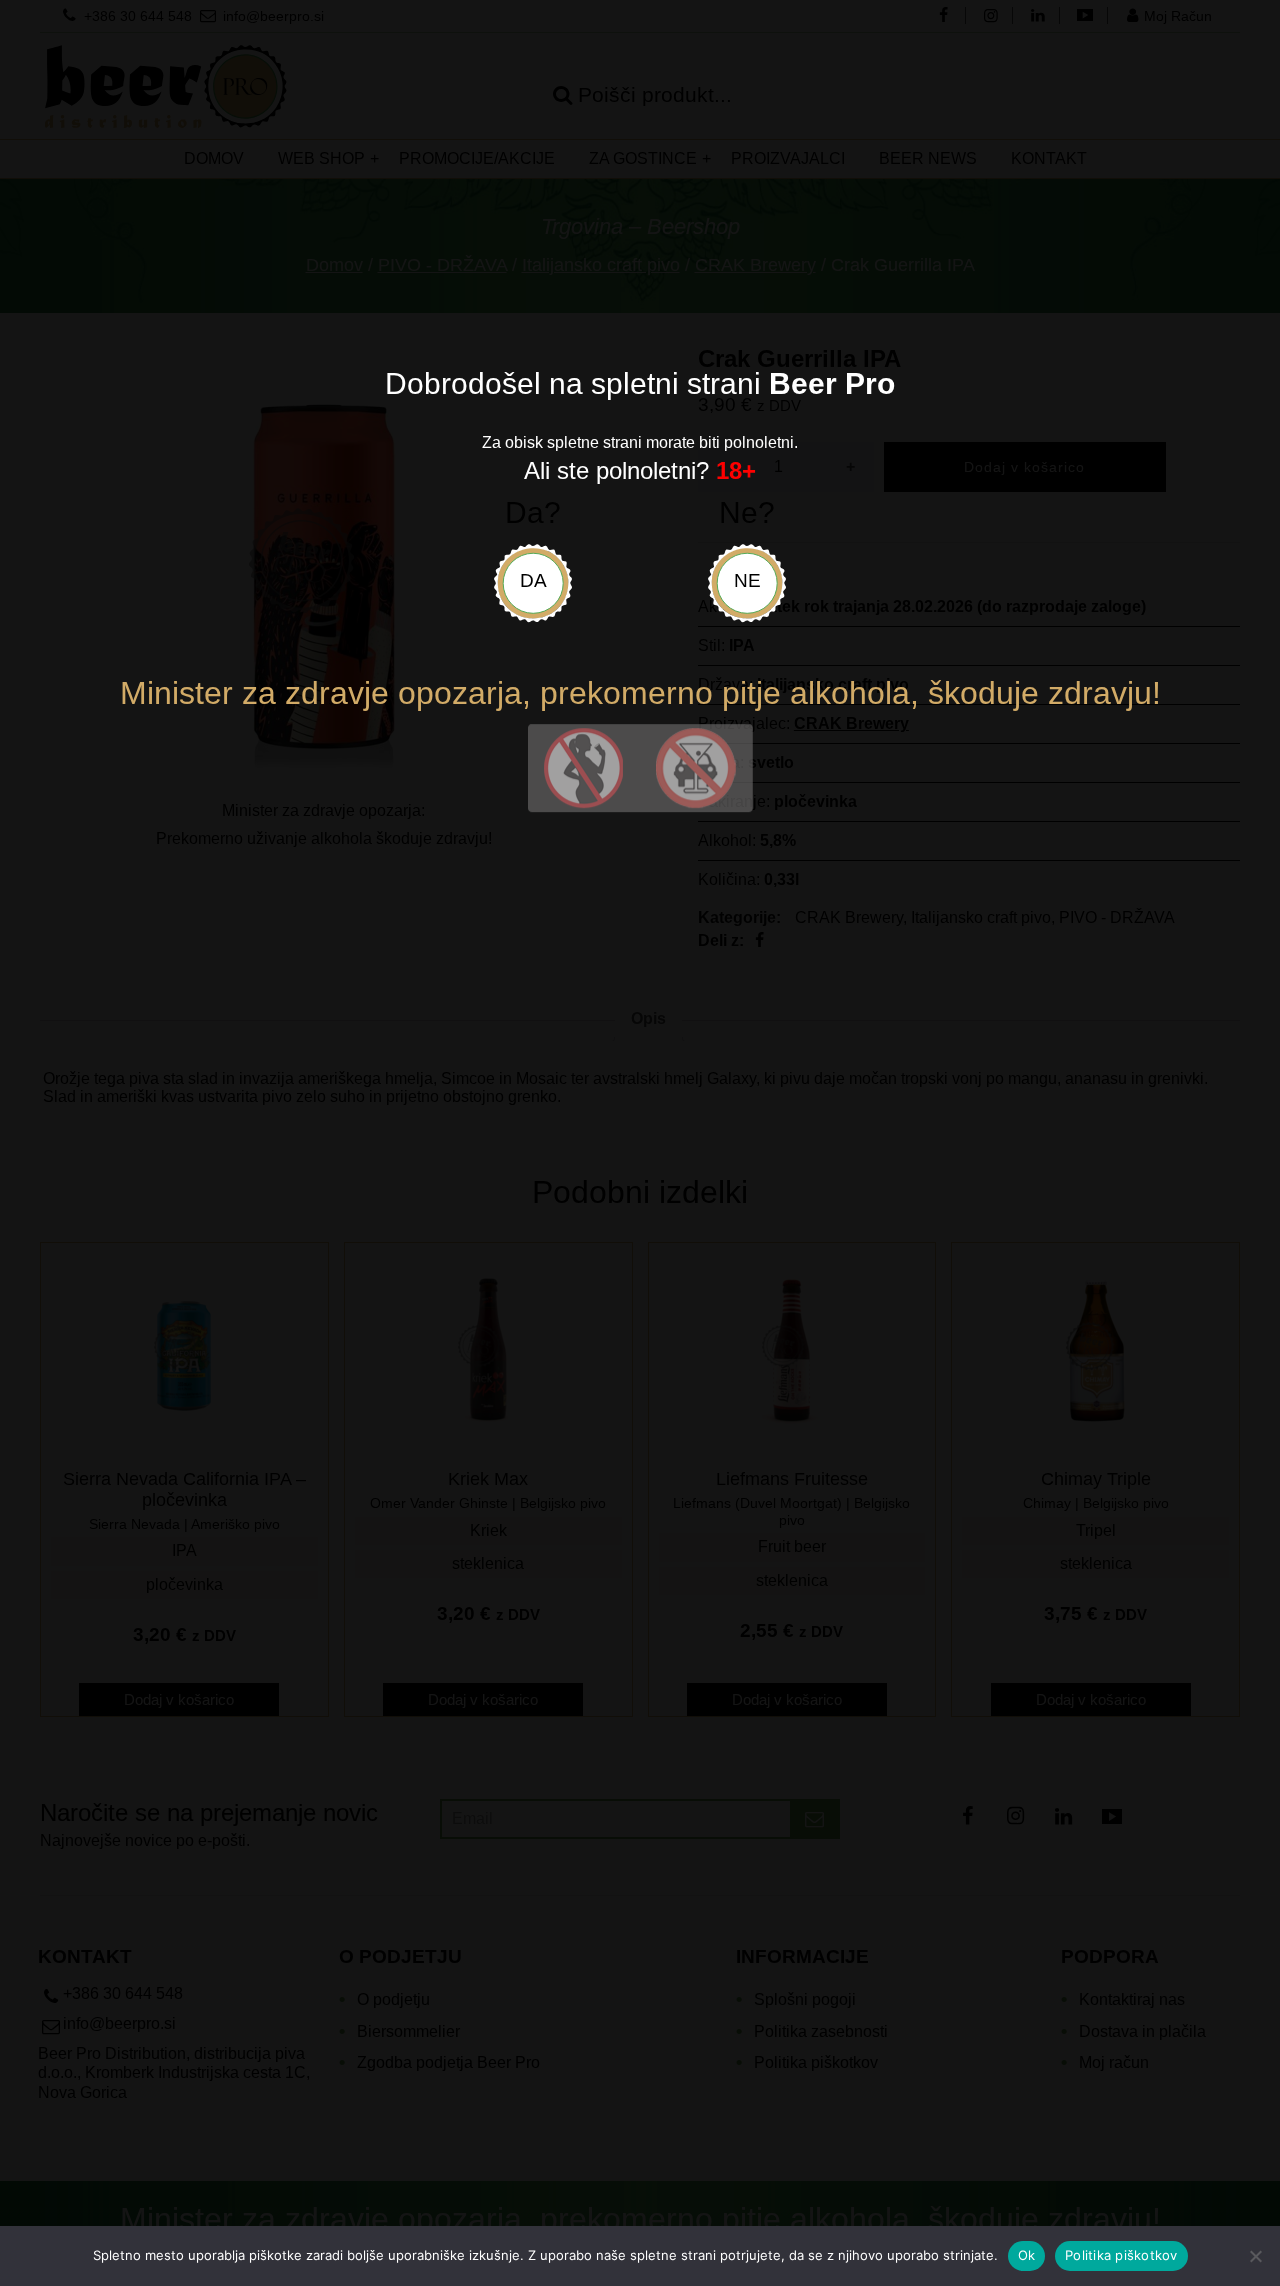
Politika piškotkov (1121, 2255)
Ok (1027, 2255)
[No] (1255, 2256)
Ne (747, 580)
